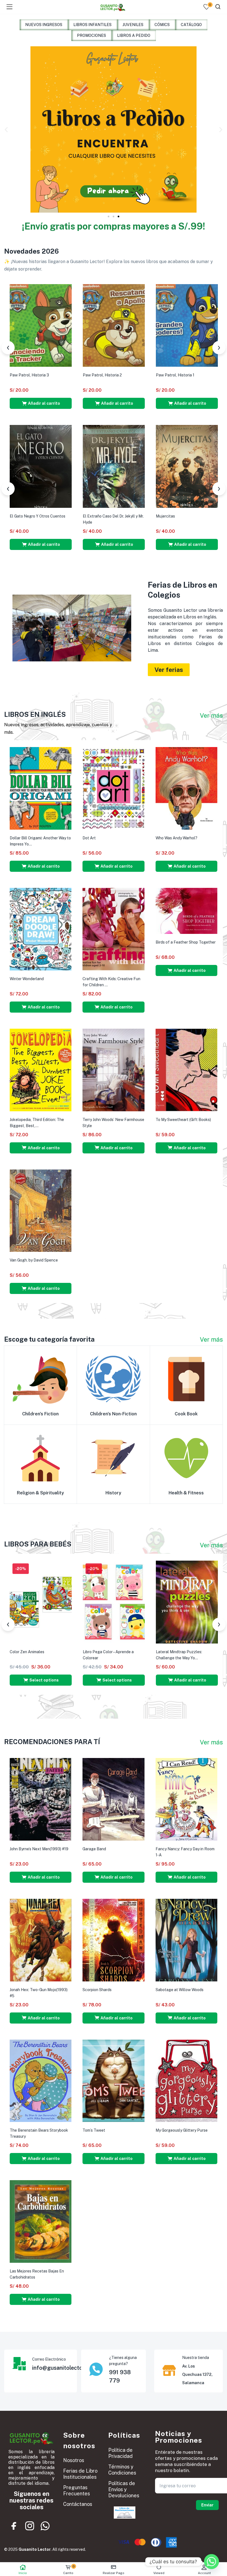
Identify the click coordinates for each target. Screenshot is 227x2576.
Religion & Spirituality (40, 1493)
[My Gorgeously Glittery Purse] (186, 2080)
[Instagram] (30, 2526)
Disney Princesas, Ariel (176, 375)
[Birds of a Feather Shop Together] (186, 911)
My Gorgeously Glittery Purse (182, 2130)
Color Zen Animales (27, 1652)
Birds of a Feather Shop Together (186, 942)
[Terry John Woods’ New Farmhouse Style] (113, 1069)
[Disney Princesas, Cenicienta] (114, 325)
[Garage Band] (113, 1799)
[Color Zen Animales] (41, 1602)
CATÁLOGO (191, 25)
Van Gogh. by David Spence (34, 1260)
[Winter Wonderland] (41, 929)
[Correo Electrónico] (19, 2364)
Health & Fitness (186, 1493)
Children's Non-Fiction (113, 1414)
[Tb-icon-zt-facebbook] (14, 2526)
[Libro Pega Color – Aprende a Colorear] (114, 1602)
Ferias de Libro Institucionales (80, 2474)
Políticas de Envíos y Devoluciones (124, 2489)
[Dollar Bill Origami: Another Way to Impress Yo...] (41, 788)
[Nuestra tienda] (169, 2370)
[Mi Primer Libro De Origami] (187, 465)
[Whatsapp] (45, 2526)
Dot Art (89, 838)
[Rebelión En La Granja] (41, 466)
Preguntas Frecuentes (77, 2490)
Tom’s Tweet (94, 2130)
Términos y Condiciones (122, 2470)
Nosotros (74, 2460)
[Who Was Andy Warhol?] (186, 788)
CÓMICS (162, 25)
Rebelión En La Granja (29, 516)
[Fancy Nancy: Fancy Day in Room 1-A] (186, 1799)
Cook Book (186, 1414)
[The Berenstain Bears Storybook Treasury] (41, 2080)
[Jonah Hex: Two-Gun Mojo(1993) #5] (41, 1940)
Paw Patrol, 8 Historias (30, 375)
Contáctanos (78, 2504)
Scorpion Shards (97, 1990)
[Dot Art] (113, 788)
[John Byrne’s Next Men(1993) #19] (41, 1799)
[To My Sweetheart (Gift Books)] (186, 1069)
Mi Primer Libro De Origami (179, 514)
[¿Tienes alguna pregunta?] (96, 2369)
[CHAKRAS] (114, 466)
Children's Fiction (40, 1414)
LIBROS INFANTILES (92, 25)
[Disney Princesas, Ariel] (187, 325)
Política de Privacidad (120, 2453)
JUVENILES (133, 25)
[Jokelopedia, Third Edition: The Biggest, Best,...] (41, 1069)
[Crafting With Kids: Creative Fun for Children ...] (113, 929)
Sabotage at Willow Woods (180, 1990)
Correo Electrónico (49, 2359)
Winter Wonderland (27, 979)
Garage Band (94, 1849)
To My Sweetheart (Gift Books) (183, 1120)
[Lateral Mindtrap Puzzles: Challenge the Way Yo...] (187, 1602)
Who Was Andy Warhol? (176, 838)
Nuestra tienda (196, 2358)
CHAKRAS (92, 516)
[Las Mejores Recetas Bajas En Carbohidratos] (41, 2221)
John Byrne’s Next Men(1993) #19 (39, 1849)
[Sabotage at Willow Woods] (186, 1940)
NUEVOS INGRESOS (44, 25)
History (113, 1493)
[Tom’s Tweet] (113, 2080)
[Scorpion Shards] (113, 1940)
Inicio (23, 2573)
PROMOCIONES (91, 35)
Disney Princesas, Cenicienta (109, 375)
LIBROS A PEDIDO (134, 35)
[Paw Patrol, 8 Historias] (41, 325)
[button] (6, 129)
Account (204, 2573)
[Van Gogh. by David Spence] (41, 1210)
